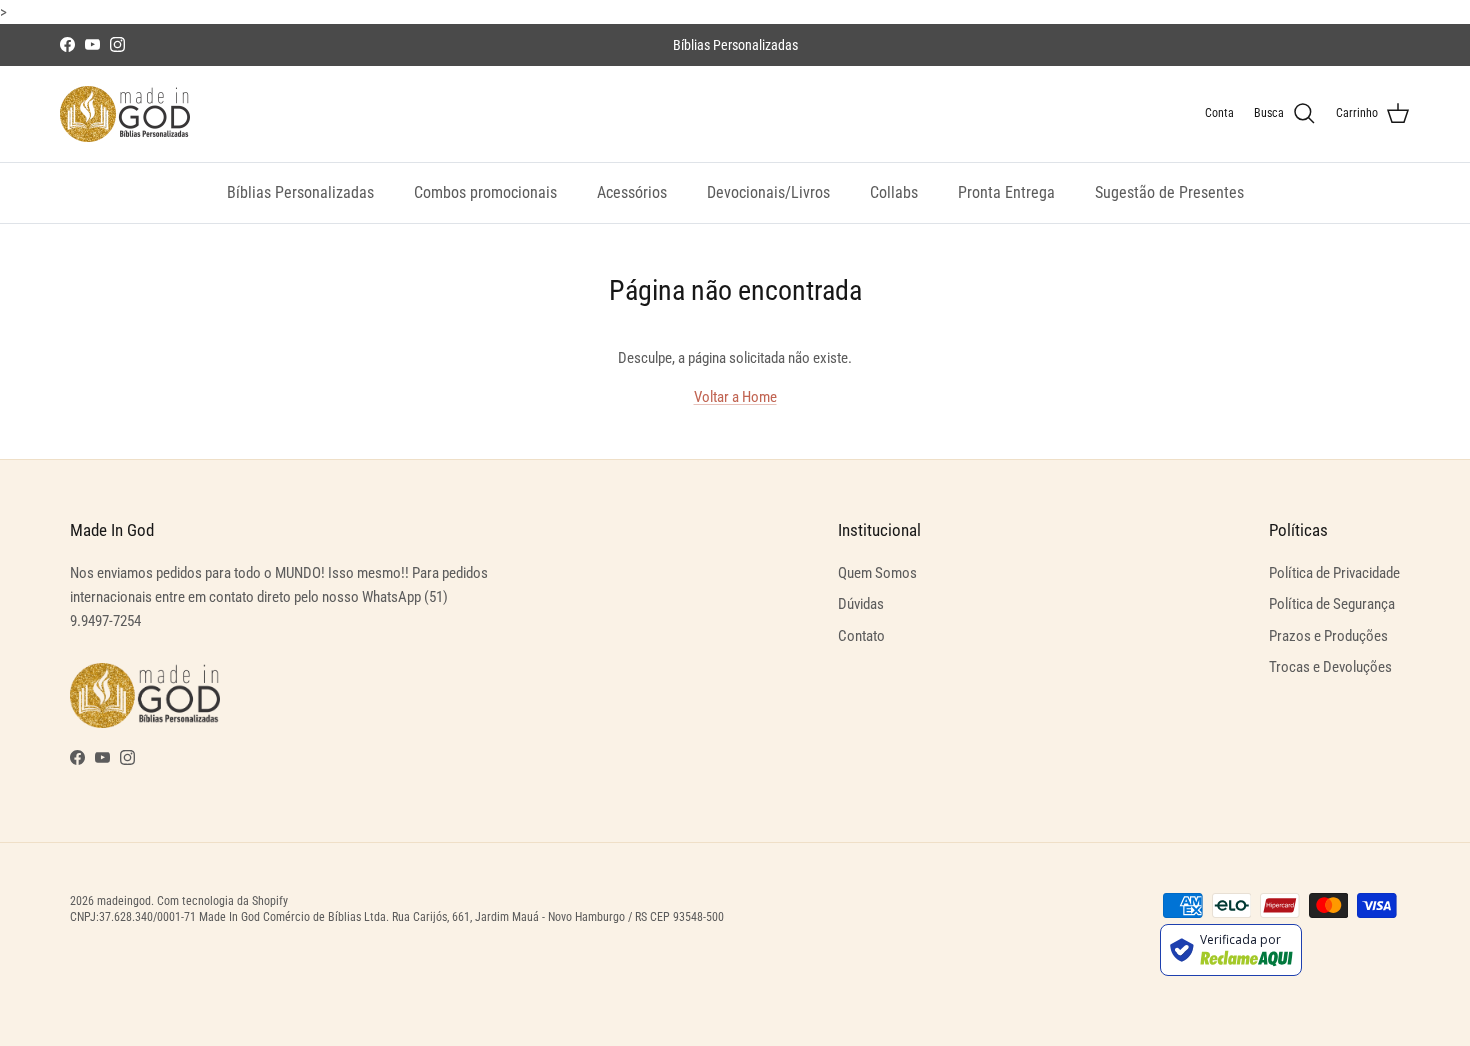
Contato (861, 636)
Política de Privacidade (1334, 573)
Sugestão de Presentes (1169, 192)
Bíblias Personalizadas (300, 192)
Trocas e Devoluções (1330, 667)
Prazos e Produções (1328, 636)
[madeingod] (125, 114)
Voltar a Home (735, 397)
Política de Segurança (1332, 604)
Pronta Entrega (1006, 192)
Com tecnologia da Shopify (222, 901)
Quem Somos (877, 573)
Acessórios (632, 192)
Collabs (894, 192)
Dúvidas (861, 604)
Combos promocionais (485, 192)
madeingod (124, 901)
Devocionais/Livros (768, 192)
